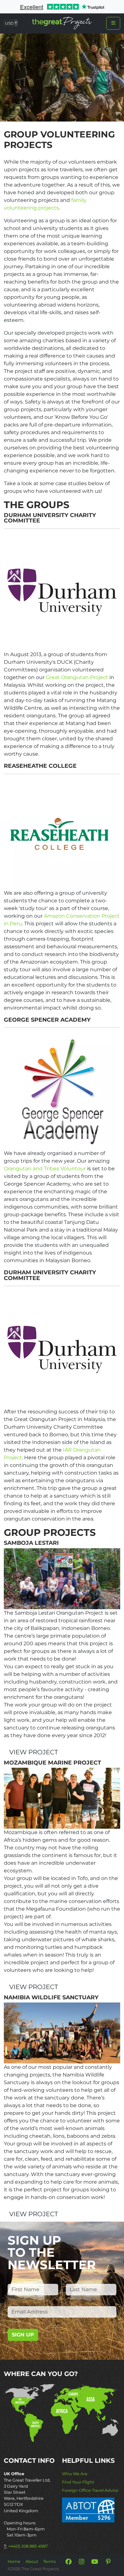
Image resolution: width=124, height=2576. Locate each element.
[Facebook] (68, 2562)
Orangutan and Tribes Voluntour (45, 1169)
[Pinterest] (108, 2562)
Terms (49, 2561)
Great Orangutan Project (77, 677)
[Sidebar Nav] (113, 23)
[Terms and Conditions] (88, 2509)
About (32, 2561)
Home (14, 2561)
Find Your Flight (78, 2482)
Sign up (23, 2335)
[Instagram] (82, 2562)
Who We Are (75, 2474)
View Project (34, 1752)
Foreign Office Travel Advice (90, 2490)
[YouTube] (95, 2562)
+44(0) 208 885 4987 (28, 2546)
